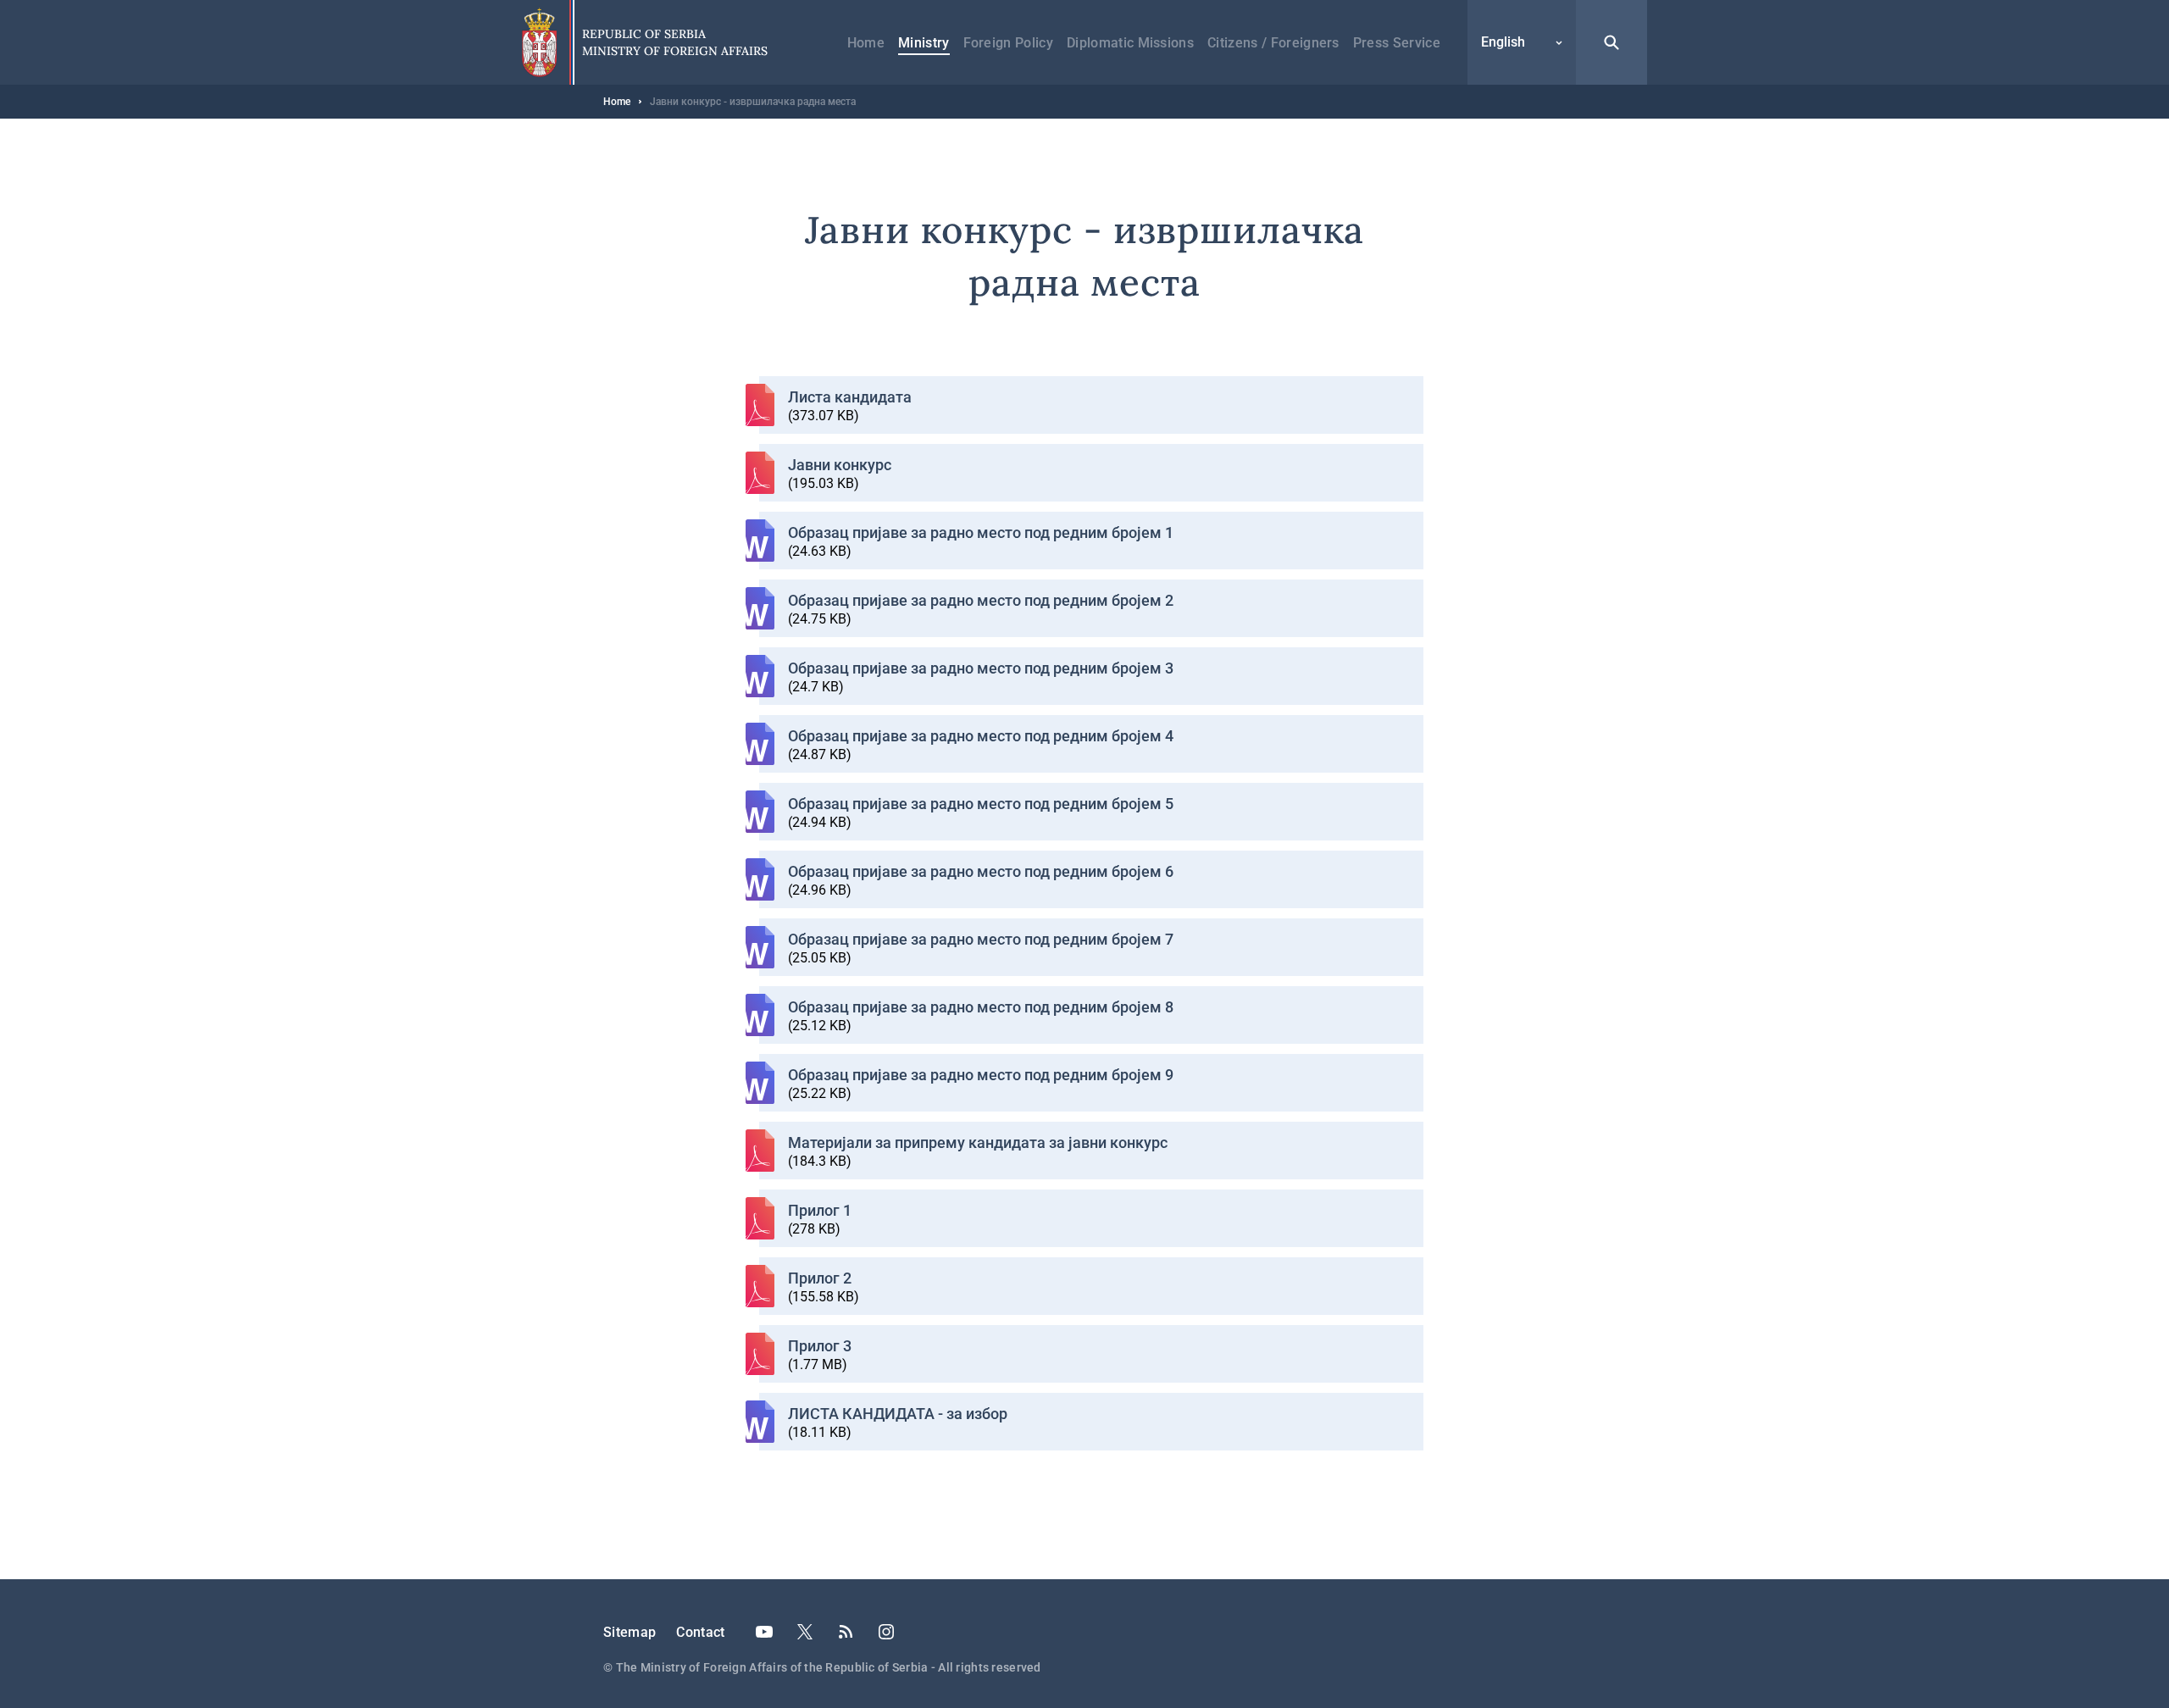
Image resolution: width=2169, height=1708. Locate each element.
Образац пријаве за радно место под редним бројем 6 (981, 871)
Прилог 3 (820, 1346)
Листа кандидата (850, 397)
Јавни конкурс (840, 465)
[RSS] (846, 1632)
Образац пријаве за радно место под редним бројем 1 (981, 532)
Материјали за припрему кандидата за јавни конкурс (978, 1142)
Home (866, 43)
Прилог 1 (820, 1210)
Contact (700, 1632)
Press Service (1397, 43)
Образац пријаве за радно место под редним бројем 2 (981, 600)
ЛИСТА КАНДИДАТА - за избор (898, 1414)
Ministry (924, 43)
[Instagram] (886, 1632)
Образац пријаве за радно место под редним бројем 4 (981, 736)
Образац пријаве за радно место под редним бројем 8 (981, 1007)
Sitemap (630, 1632)
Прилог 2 (820, 1278)
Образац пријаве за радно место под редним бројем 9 (981, 1075)
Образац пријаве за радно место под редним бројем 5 (981, 804)
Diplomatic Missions (1130, 43)
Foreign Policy (1008, 43)
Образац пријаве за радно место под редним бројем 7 (981, 939)
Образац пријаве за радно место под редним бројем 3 (981, 668)
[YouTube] (764, 1632)
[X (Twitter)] (805, 1632)
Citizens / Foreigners (1273, 43)
